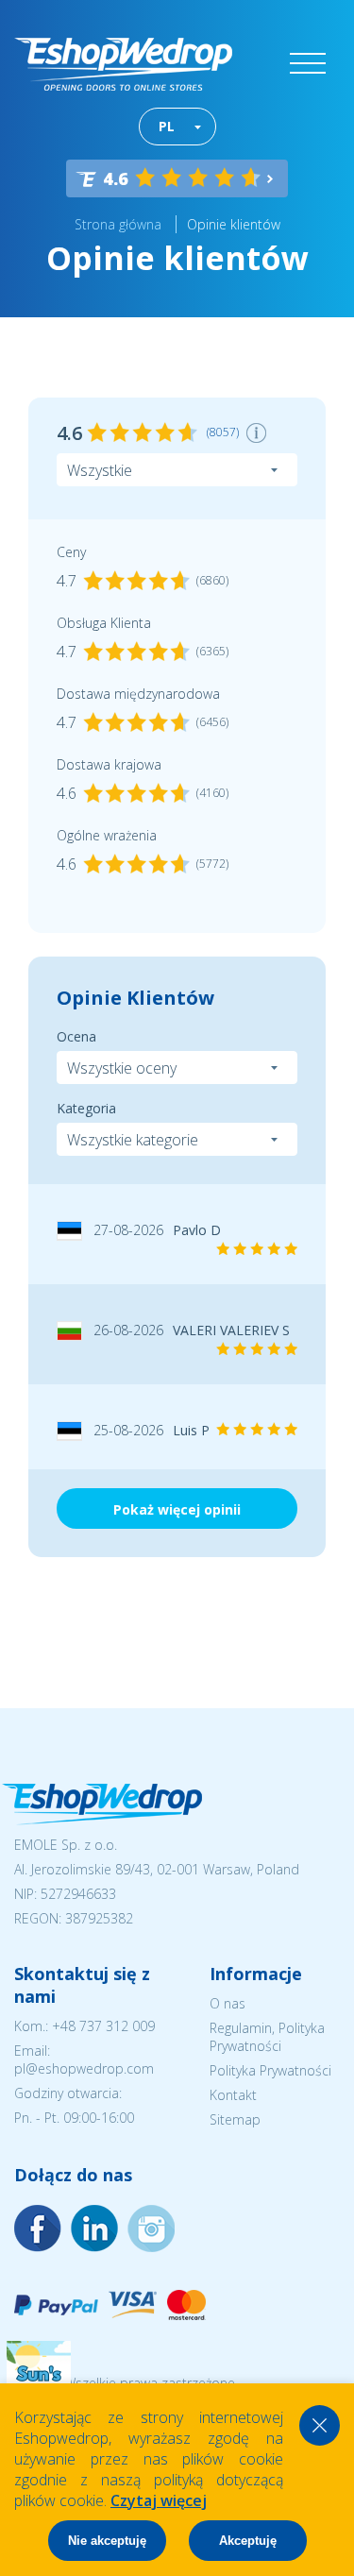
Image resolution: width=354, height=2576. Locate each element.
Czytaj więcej (159, 2500)
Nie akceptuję (107, 2541)
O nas (228, 2003)
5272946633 (78, 1894)
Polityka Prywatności (270, 2070)
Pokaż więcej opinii (177, 1509)
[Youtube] (151, 2229)
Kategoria (86, 1108)
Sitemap (235, 2119)
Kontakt (233, 2095)
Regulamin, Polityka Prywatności (267, 2037)
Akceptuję (248, 2541)
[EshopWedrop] (123, 64)
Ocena (76, 1036)
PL (167, 126)
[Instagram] (94, 2229)
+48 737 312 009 (103, 2026)
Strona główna (118, 224)
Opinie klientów (234, 224)
